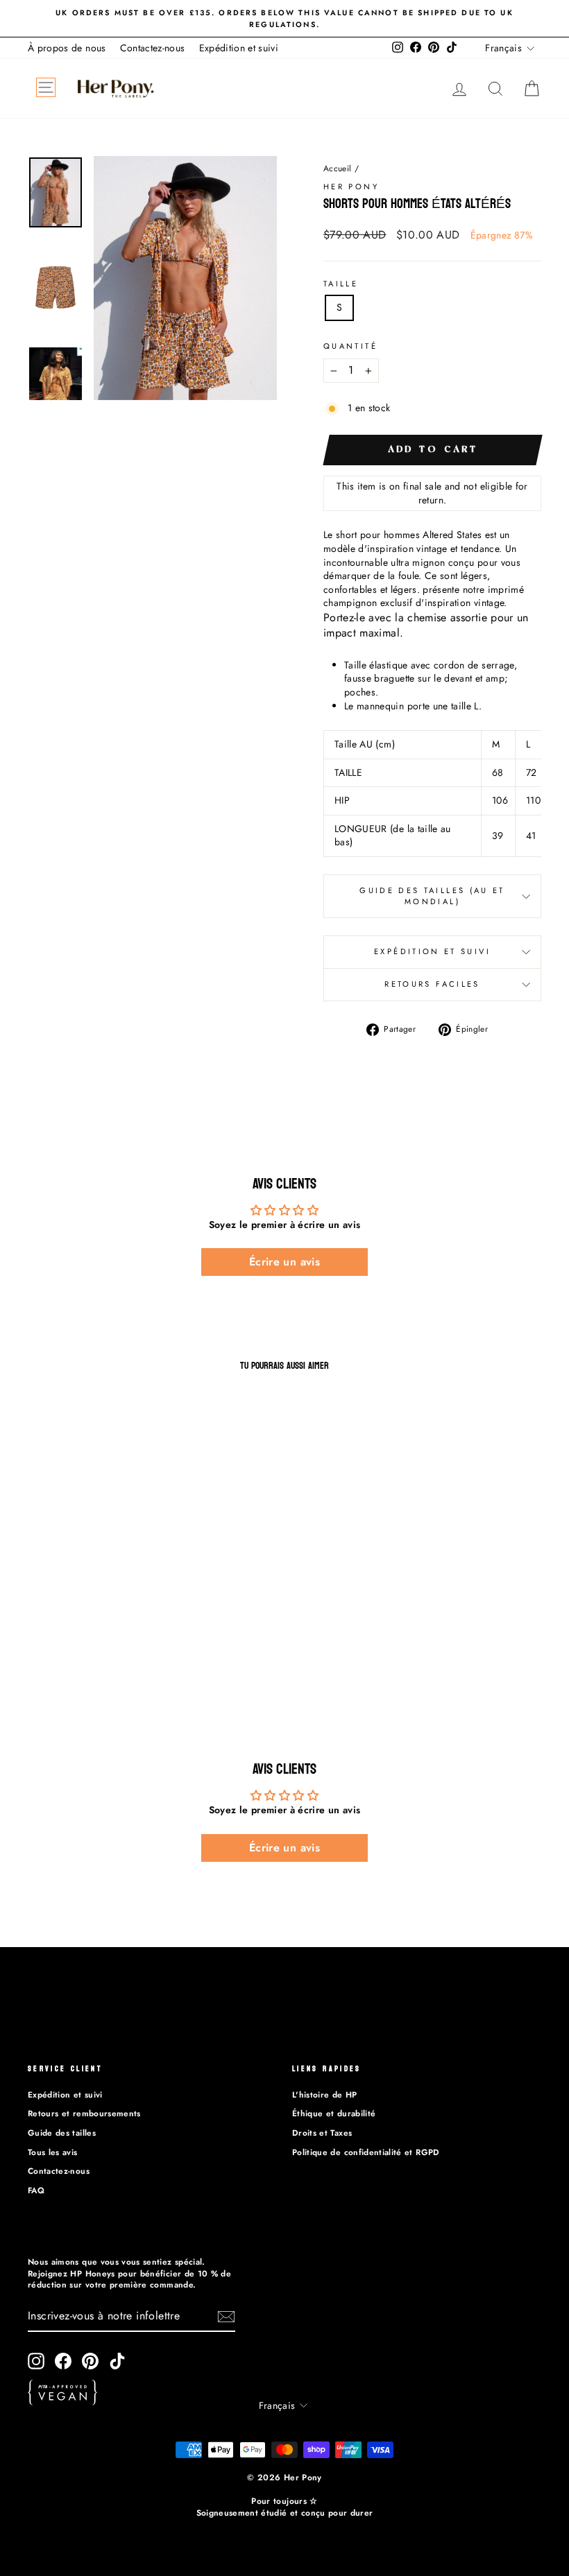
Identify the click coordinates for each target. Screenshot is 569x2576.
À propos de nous (67, 48)
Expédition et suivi (239, 48)
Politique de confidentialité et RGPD (366, 2152)
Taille (341, 284)
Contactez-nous (153, 48)
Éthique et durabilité (334, 2113)
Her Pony (351, 187)
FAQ (36, 2190)
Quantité (350, 346)
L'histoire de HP (325, 2094)
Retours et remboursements (84, 2113)
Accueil (337, 168)
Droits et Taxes (322, 2133)
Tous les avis (53, 2152)
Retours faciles (432, 984)
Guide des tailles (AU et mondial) (432, 896)
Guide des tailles (62, 2133)
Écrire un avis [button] (284, 1262)
